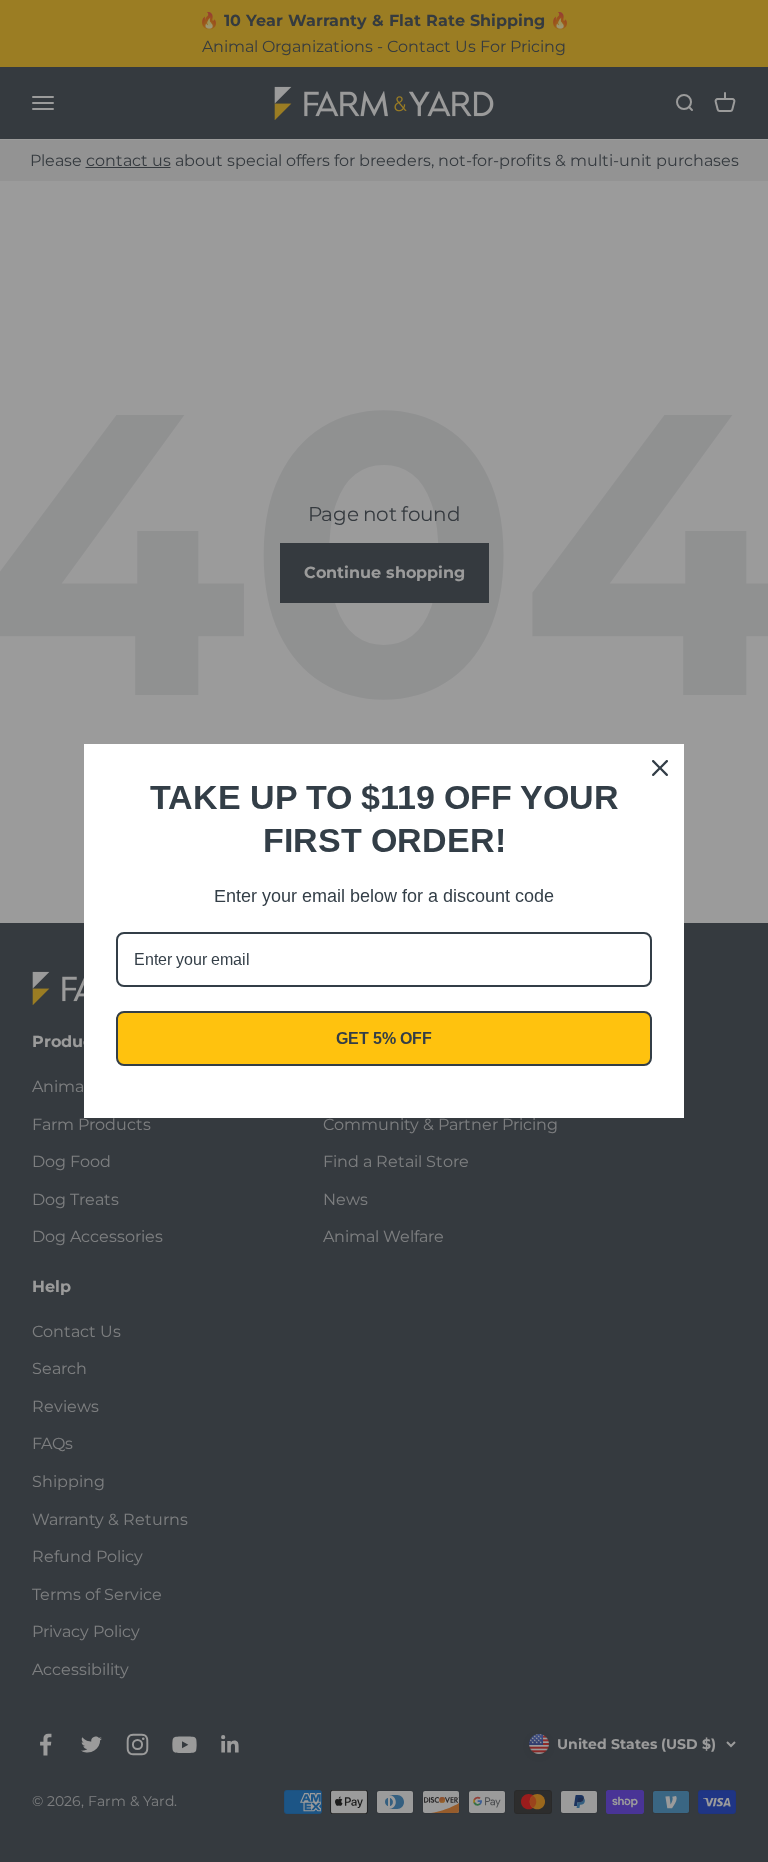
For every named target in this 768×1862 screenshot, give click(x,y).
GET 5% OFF (384, 1038)
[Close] (660, 768)
